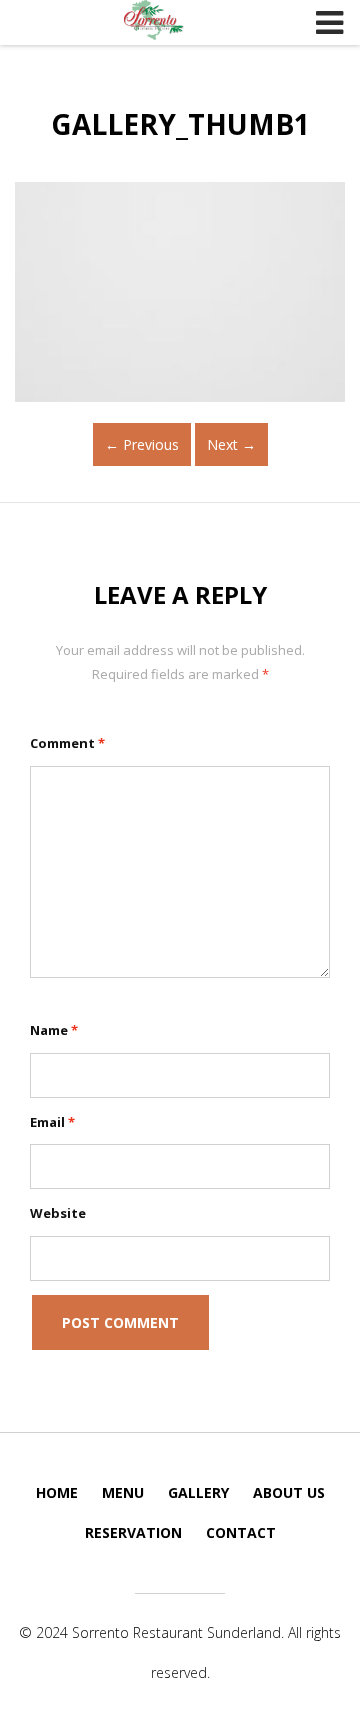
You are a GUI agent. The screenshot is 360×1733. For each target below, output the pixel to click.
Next (231, 444)
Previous (142, 444)
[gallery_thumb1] (180, 292)
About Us (289, 1492)
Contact (241, 1532)
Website (58, 1213)
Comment (67, 743)
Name (54, 1030)
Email (52, 1122)
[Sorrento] (154, 20)
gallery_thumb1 (180, 124)
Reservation (133, 1532)
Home (57, 1492)
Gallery (198, 1492)
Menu (123, 1492)
